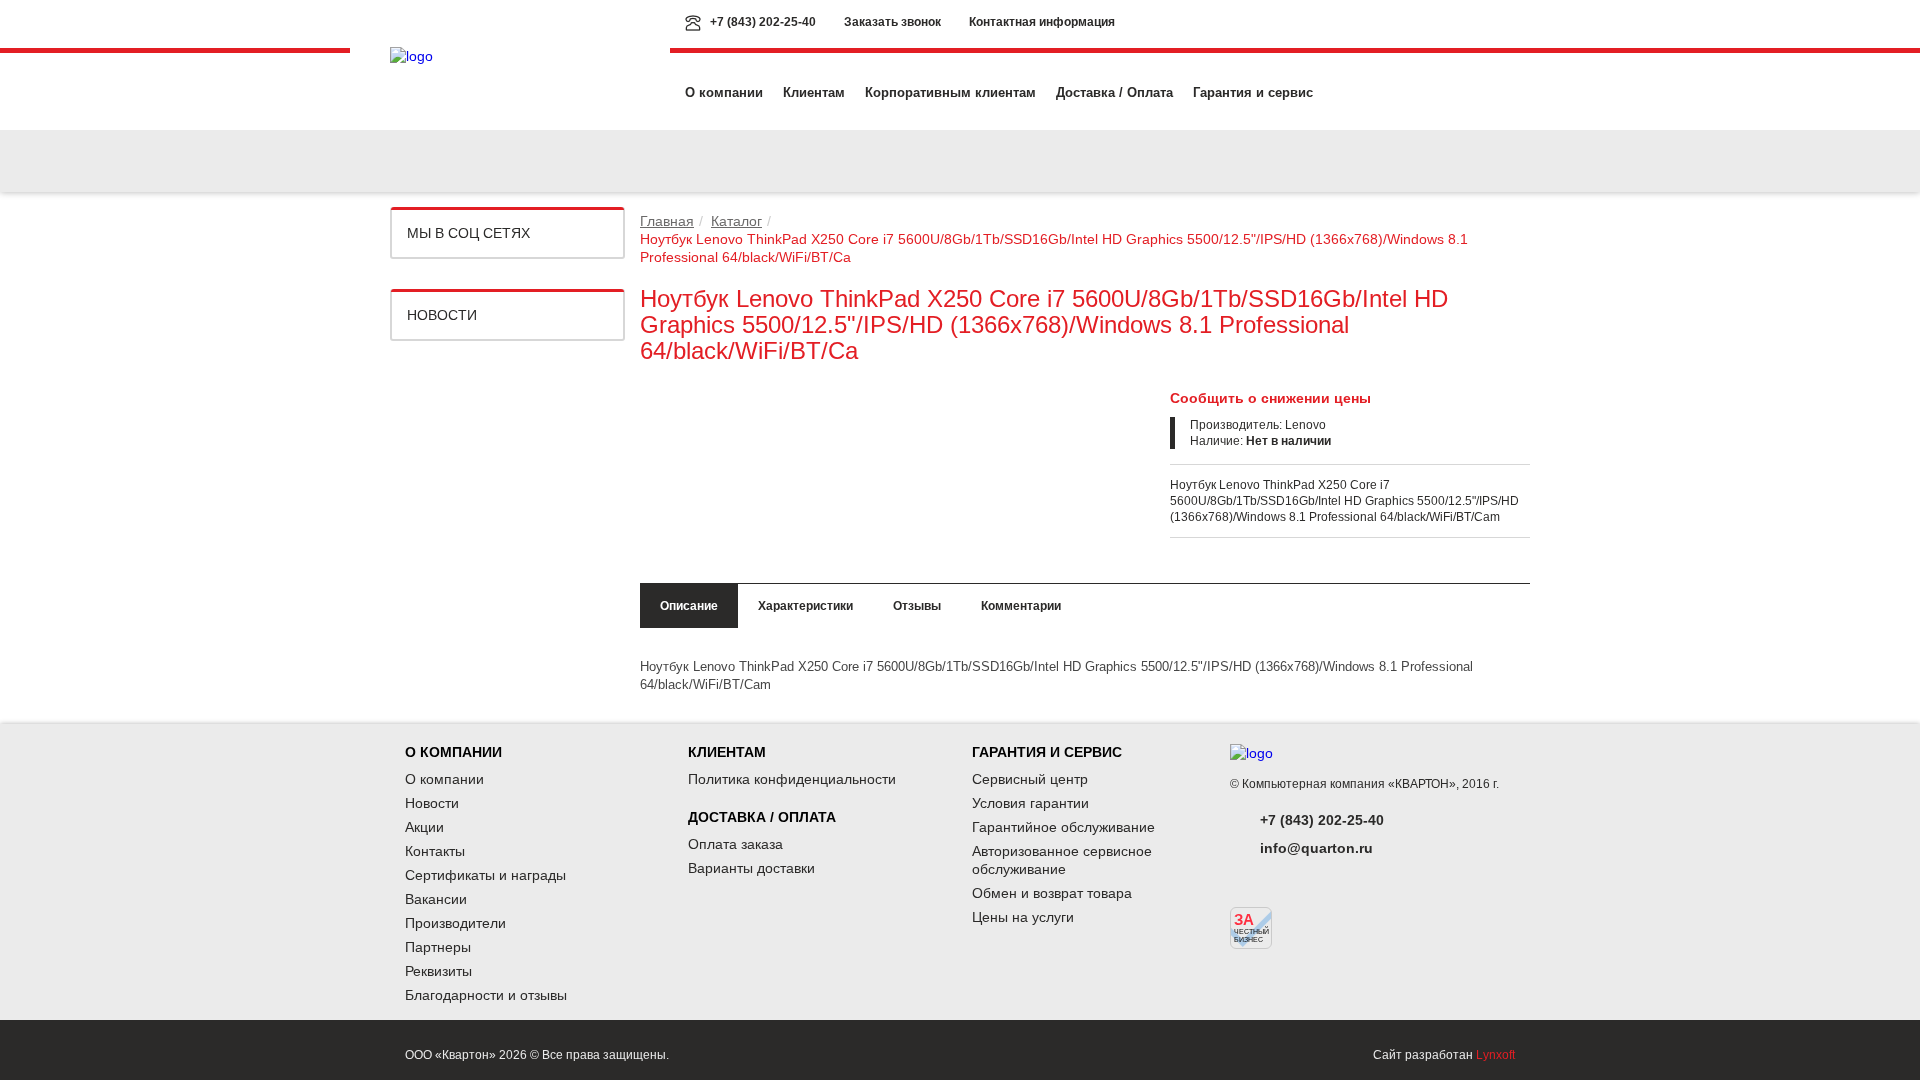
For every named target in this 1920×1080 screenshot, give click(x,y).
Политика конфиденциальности (792, 779)
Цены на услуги (1023, 917)
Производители (455, 923)
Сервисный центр (1030, 779)
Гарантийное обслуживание (1063, 827)
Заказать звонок (892, 22)
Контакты (435, 851)
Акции (424, 827)
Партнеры (438, 947)
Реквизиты (438, 971)
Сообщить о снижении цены (1270, 398)
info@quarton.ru (1316, 848)
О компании (724, 92)
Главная (667, 221)
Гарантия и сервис (1253, 92)
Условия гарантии (1030, 803)
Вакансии (436, 899)
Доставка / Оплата (1114, 92)
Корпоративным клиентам (950, 92)
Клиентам (814, 92)
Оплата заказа (735, 844)
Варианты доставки (751, 868)
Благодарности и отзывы (486, 995)
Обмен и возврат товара (1052, 893)
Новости (442, 315)
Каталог (736, 221)
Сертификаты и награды (485, 875)
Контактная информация (1042, 22)
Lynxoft (1495, 1055)
